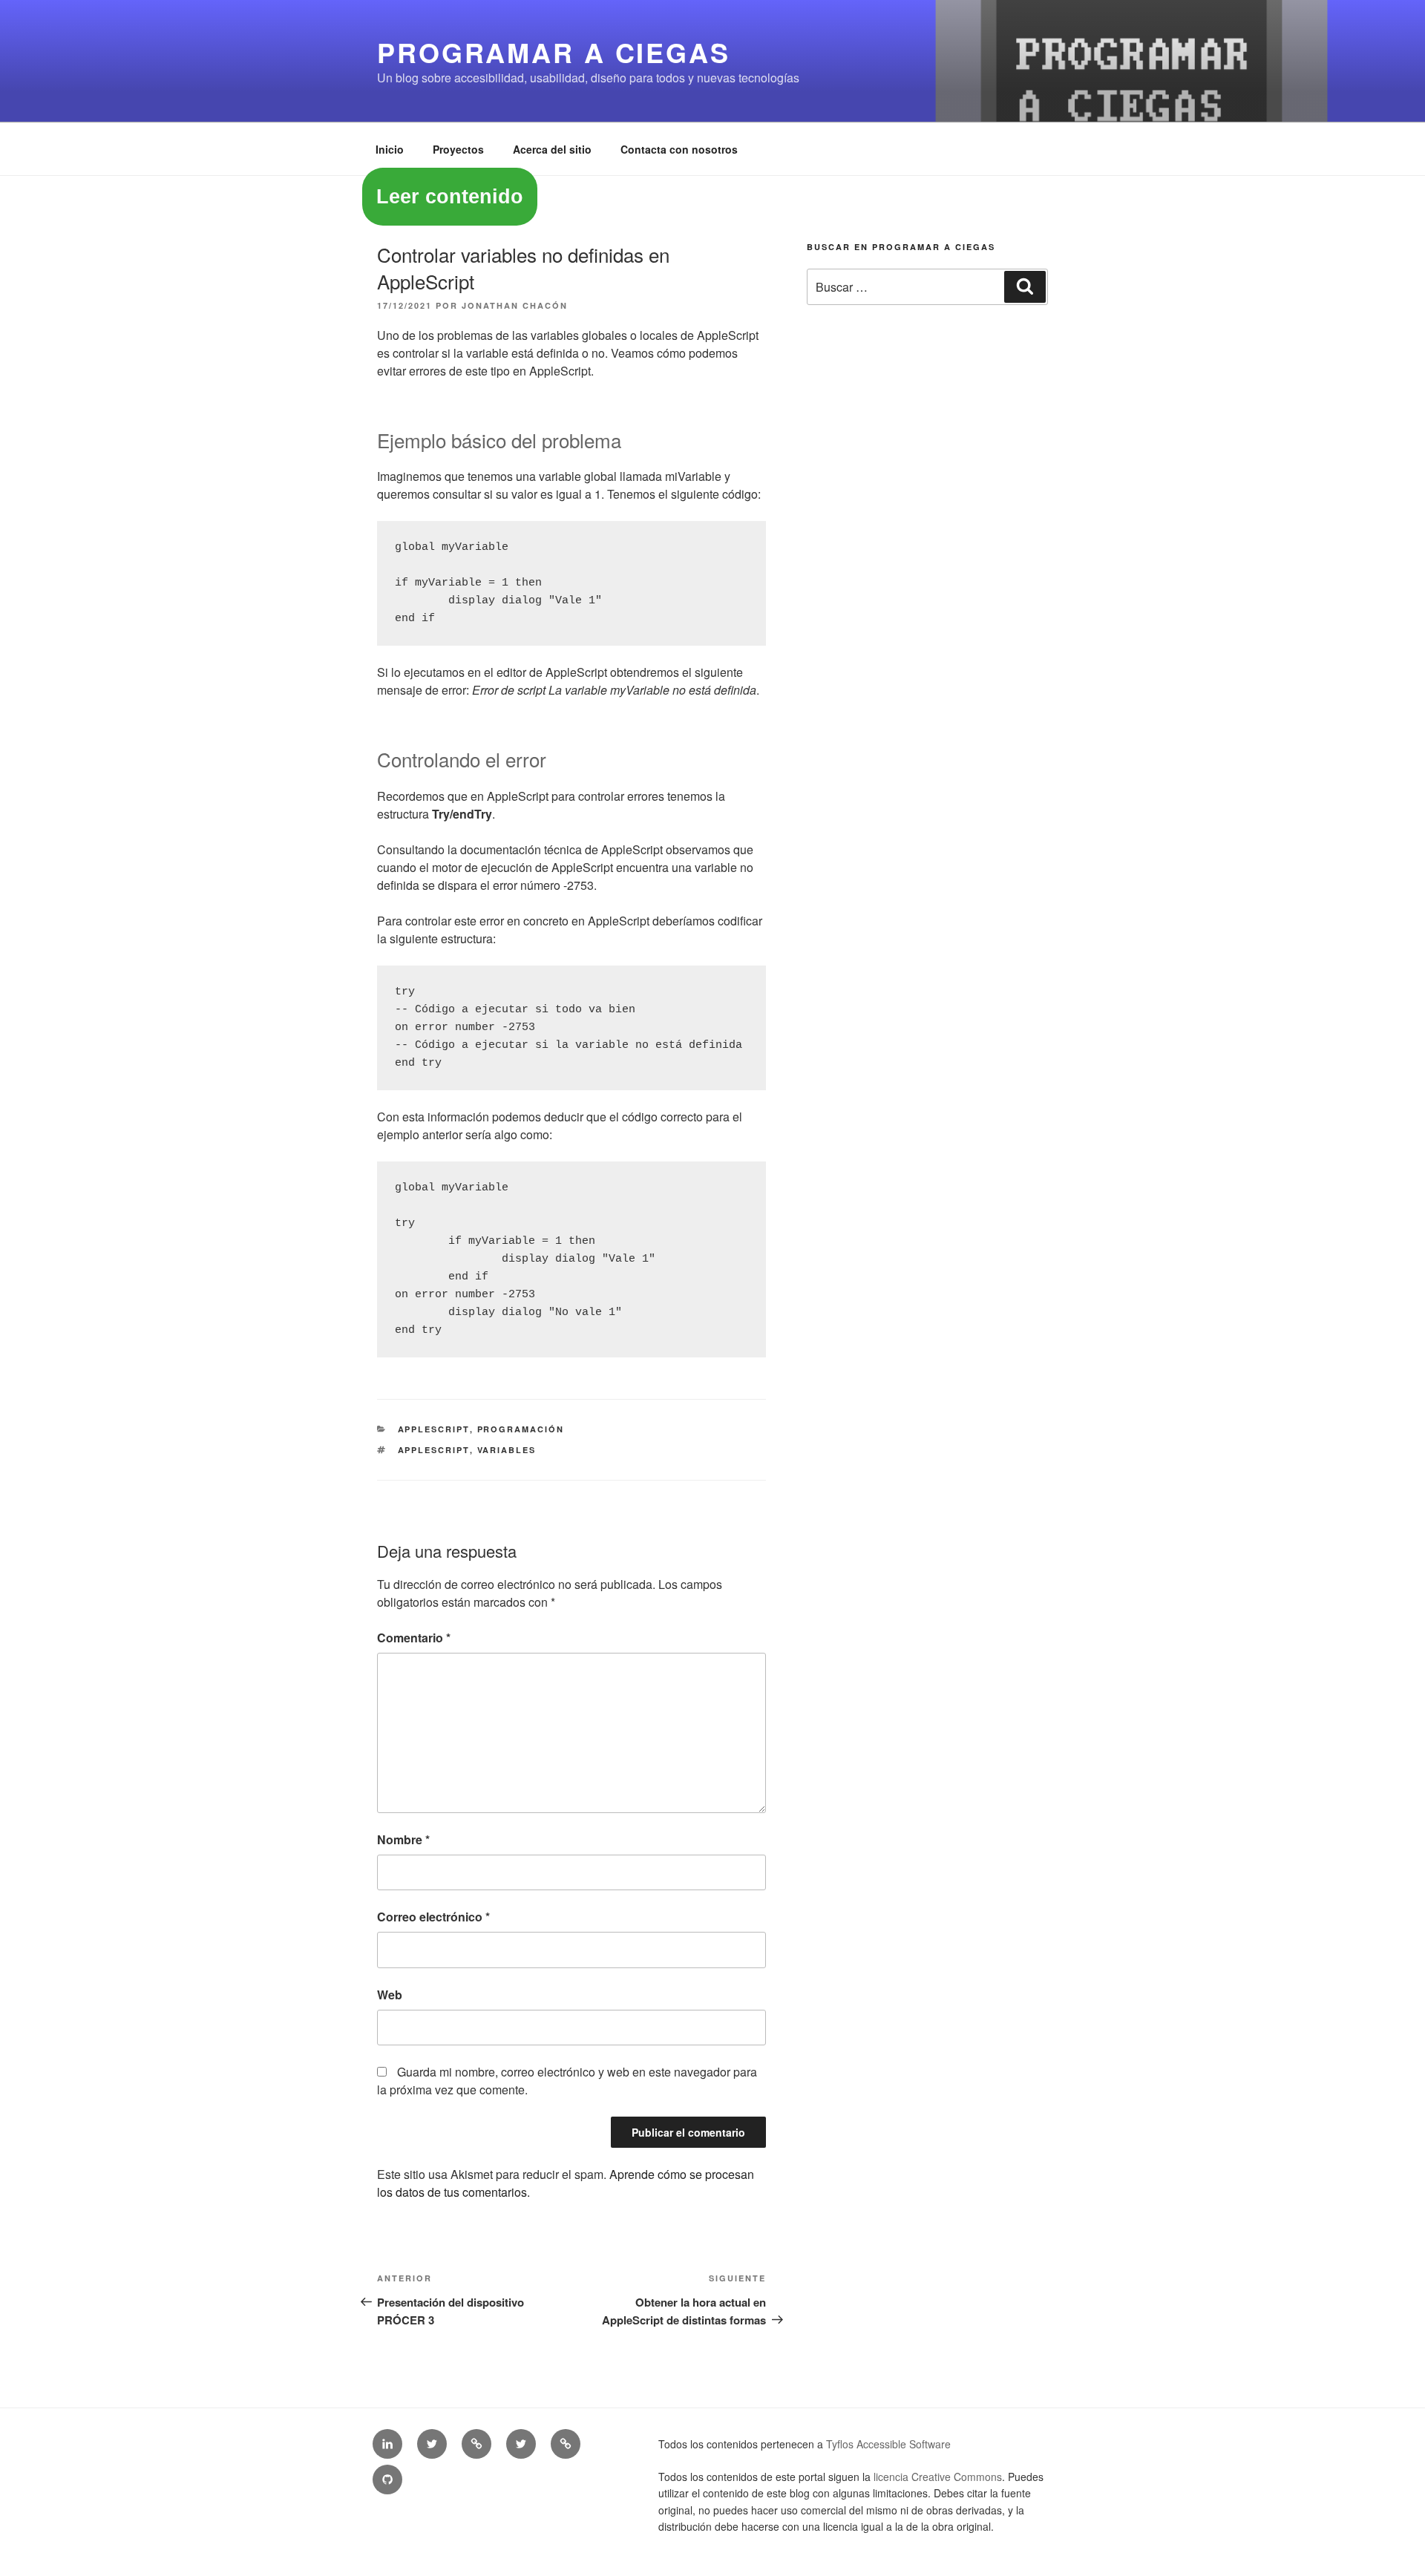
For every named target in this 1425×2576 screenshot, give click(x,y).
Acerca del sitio (552, 149)
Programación (521, 1429)
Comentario (414, 1638)
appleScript (434, 1450)
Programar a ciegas (554, 52)
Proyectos (458, 149)
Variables (507, 1450)
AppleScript (434, 1429)
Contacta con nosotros (679, 149)
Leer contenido (450, 197)
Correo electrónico (433, 1917)
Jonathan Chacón (515, 305)
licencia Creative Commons (938, 2477)
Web (390, 1995)
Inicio (390, 149)
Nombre (403, 1839)
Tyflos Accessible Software (888, 2444)
